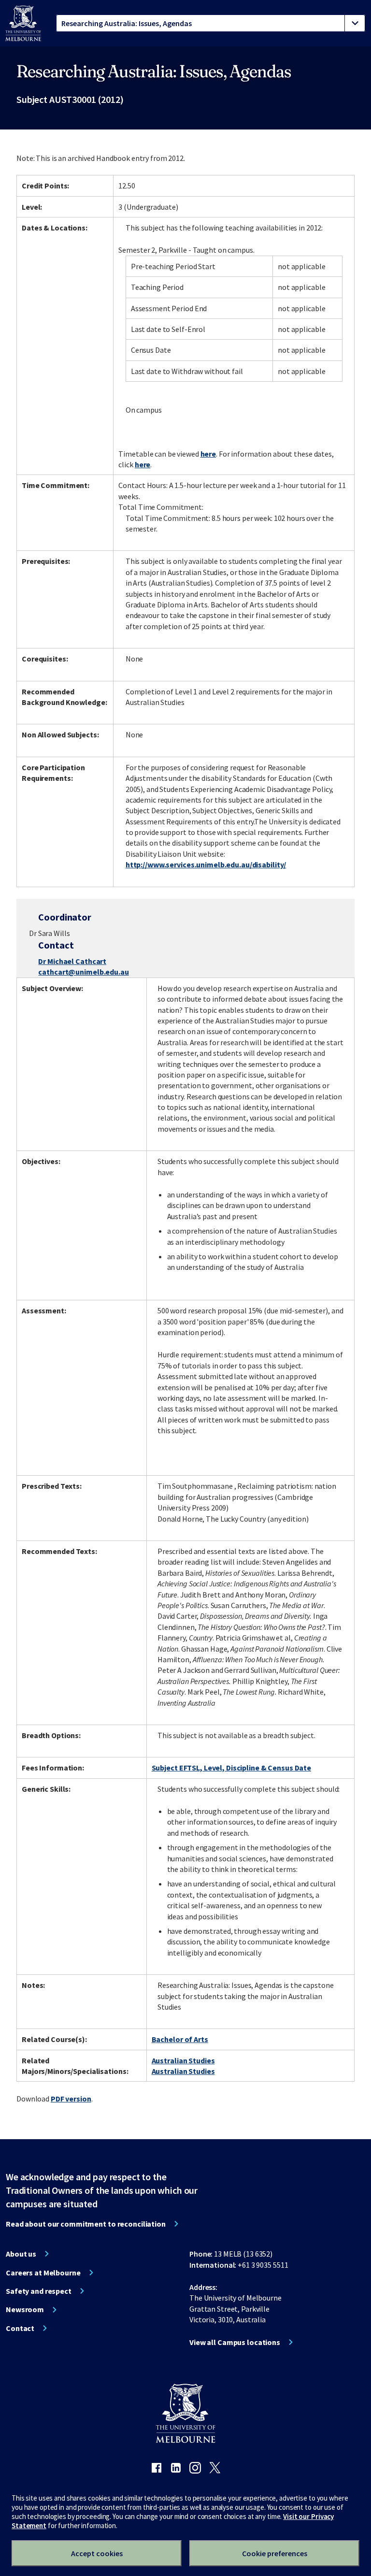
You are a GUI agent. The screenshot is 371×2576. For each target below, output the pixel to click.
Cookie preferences (275, 2553)
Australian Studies (183, 2060)
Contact (20, 2328)
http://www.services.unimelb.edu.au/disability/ (206, 864)
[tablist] (211, 23)
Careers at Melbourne (43, 2273)
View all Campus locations (235, 2342)
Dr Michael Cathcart (72, 961)
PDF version (71, 2099)
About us (21, 2254)
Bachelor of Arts (180, 2039)
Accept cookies (97, 2553)
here (208, 454)
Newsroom (25, 2309)
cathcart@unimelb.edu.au (83, 972)
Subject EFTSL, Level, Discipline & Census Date (231, 1768)
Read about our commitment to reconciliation (86, 2224)
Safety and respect (39, 2291)
